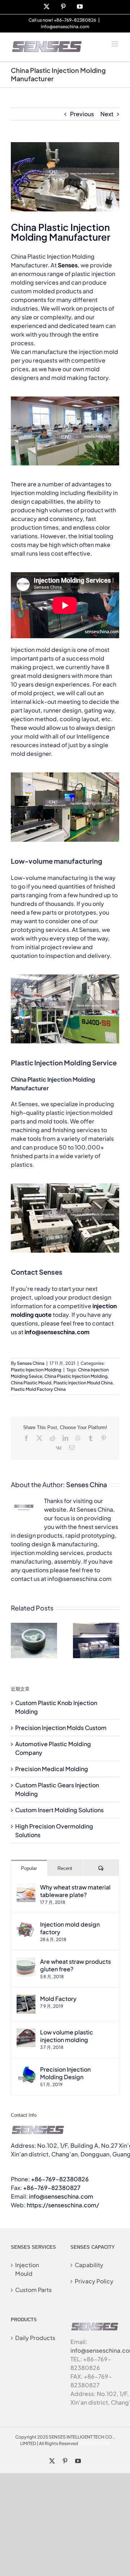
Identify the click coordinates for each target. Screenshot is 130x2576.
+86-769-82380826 (60, 2179)
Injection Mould (27, 2269)
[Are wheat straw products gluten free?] (26, 1962)
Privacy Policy (94, 2281)
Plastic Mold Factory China (38, 1389)
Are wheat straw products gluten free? (75, 1965)
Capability (89, 2265)
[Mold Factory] (26, 1999)
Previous (82, 114)
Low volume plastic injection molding (67, 2036)
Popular (29, 1868)
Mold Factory (58, 1999)
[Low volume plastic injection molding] (26, 2032)
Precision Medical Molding (52, 1769)
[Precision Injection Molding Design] (26, 2070)
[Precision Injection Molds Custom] (96, 1627)
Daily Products (35, 2338)
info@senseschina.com (65, 27)
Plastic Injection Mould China (83, 1383)
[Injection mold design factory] (26, 1925)
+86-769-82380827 (52, 2188)
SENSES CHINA (94, 2443)
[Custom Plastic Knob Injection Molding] (34, 1627)
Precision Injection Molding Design (65, 2073)
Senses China (31, 1363)
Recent (65, 1868)
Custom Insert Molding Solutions (59, 1810)
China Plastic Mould (31, 1383)
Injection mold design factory (70, 1928)
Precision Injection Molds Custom (61, 1728)
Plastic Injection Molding (36, 1370)
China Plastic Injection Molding (76, 1376)
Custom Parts (33, 2290)
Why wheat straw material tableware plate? (75, 1891)
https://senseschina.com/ (63, 2205)
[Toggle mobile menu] (115, 44)
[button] (16, 1640)
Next (107, 114)
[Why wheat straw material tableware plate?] (26, 1887)
